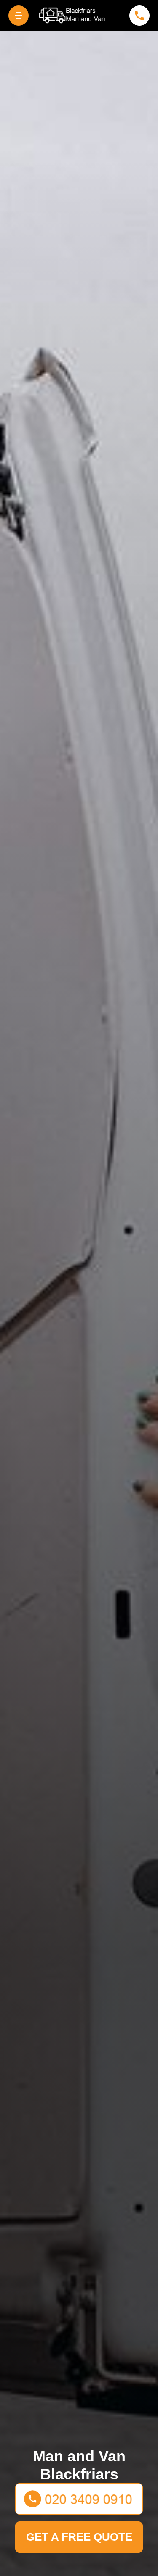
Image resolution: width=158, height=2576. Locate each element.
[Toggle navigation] (19, 16)
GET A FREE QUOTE (79, 2537)
